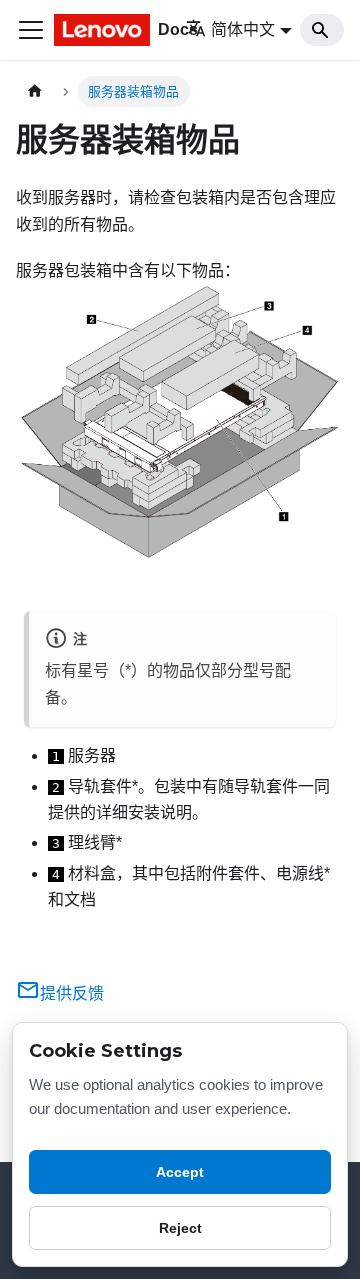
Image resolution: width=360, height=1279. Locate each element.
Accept (180, 1172)
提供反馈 (72, 993)
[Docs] (106, 30)
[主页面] (35, 91)
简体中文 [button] (243, 29)
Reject (180, 1228)
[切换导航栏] (31, 30)
